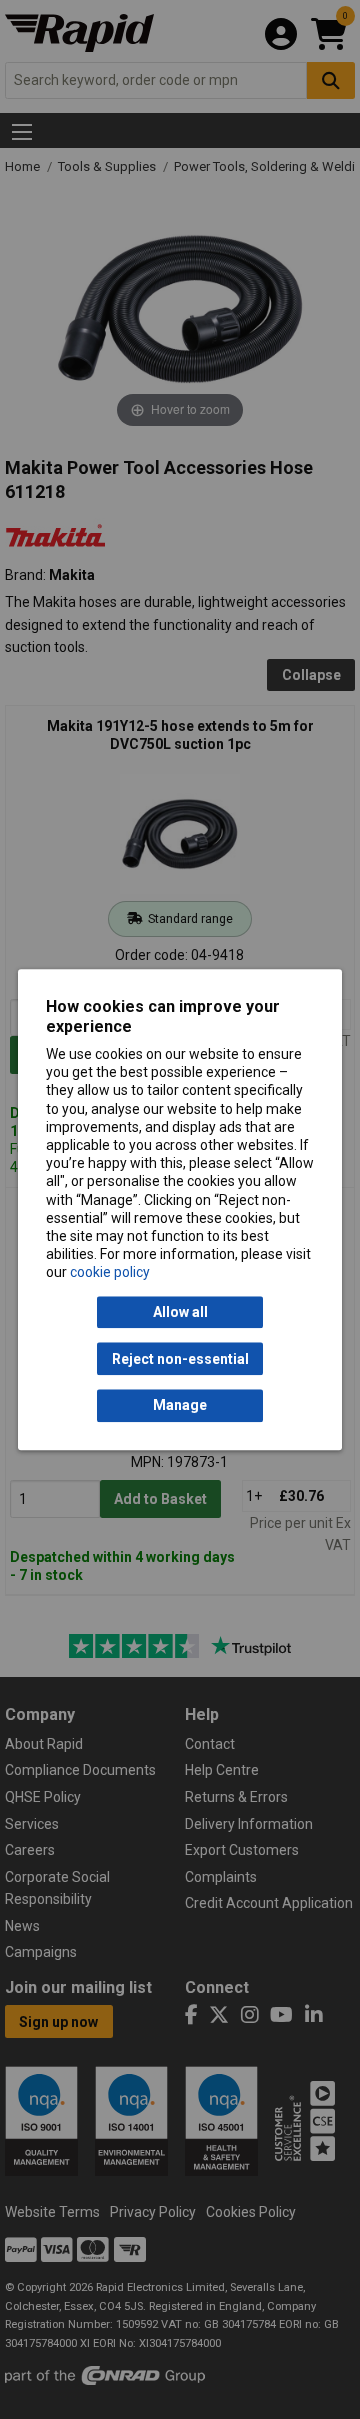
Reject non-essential (180, 1359)
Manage (180, 1406)
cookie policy (110, 1273)
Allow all (180, 1312)
